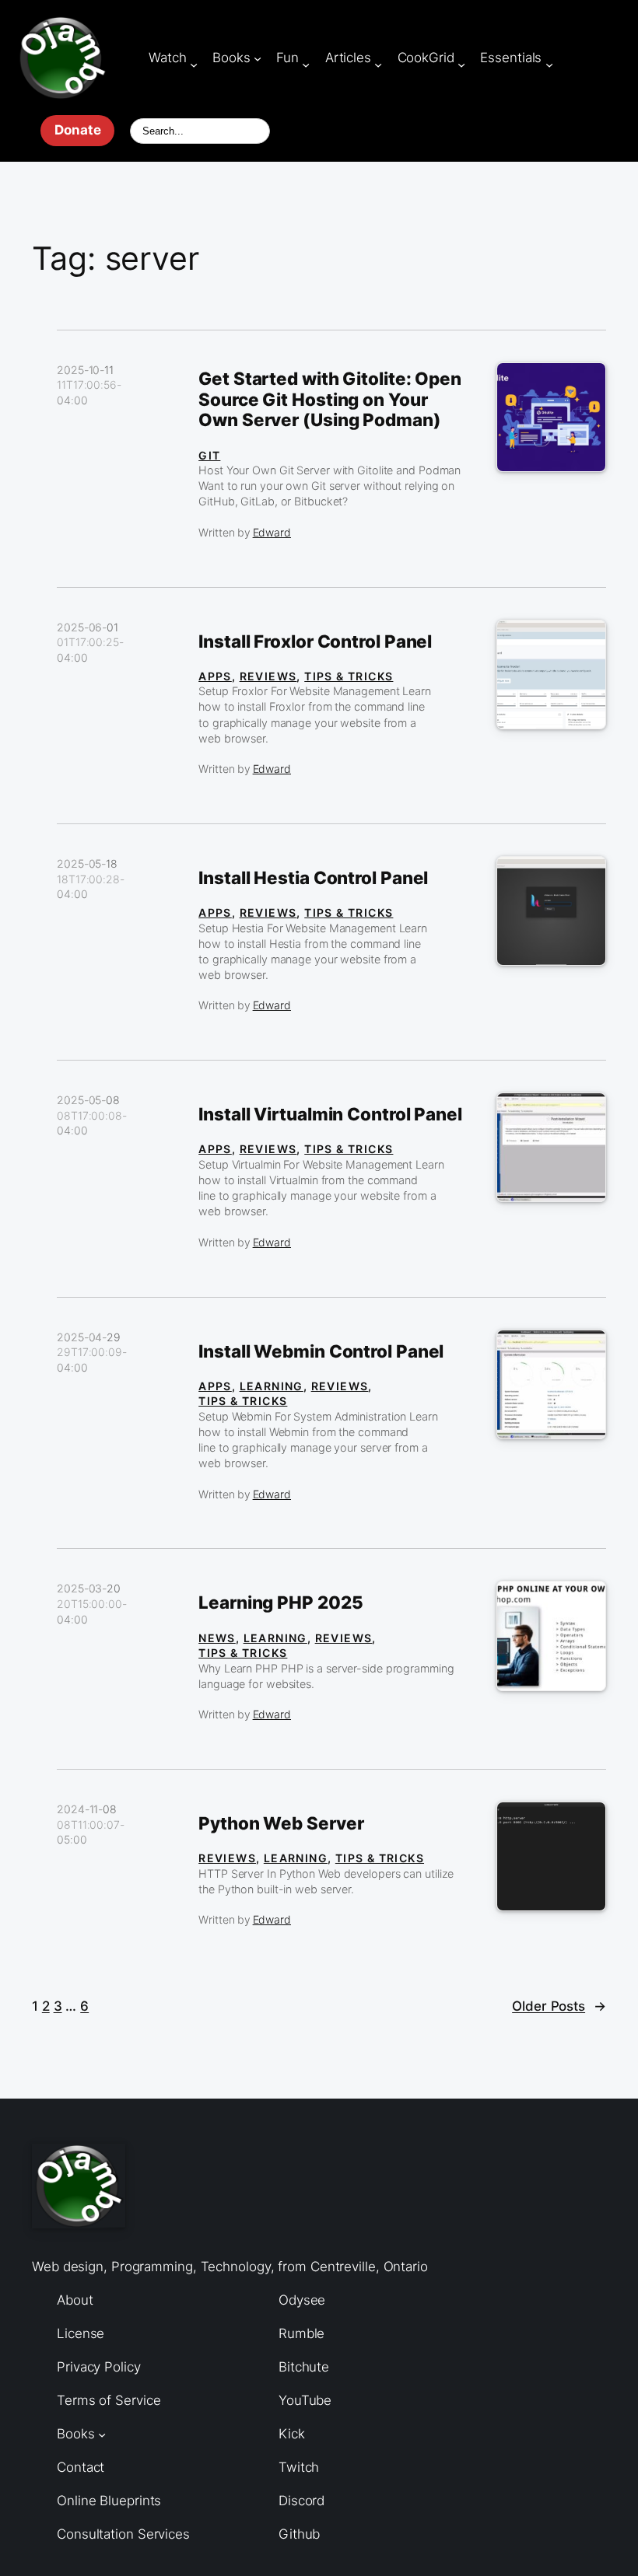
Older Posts (559, 2006)
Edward (272, 532)
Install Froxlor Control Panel (315, 641)
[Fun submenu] (306, 64)
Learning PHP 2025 (280, 1603)
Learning (272, 1386)
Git (209, 455)
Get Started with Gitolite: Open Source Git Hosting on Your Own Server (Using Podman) (330, 400)
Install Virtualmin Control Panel (330, 1114)
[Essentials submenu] (549, 64)
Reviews (268, 676)
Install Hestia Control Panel (313, 878)
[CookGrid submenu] (461, 64)
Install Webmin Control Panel (321, 1351)
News (217, 1638)
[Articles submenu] (378, 64)
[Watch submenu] (194, 64)
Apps (215, 676)
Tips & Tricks (349, 676)
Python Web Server (281, 1823)
